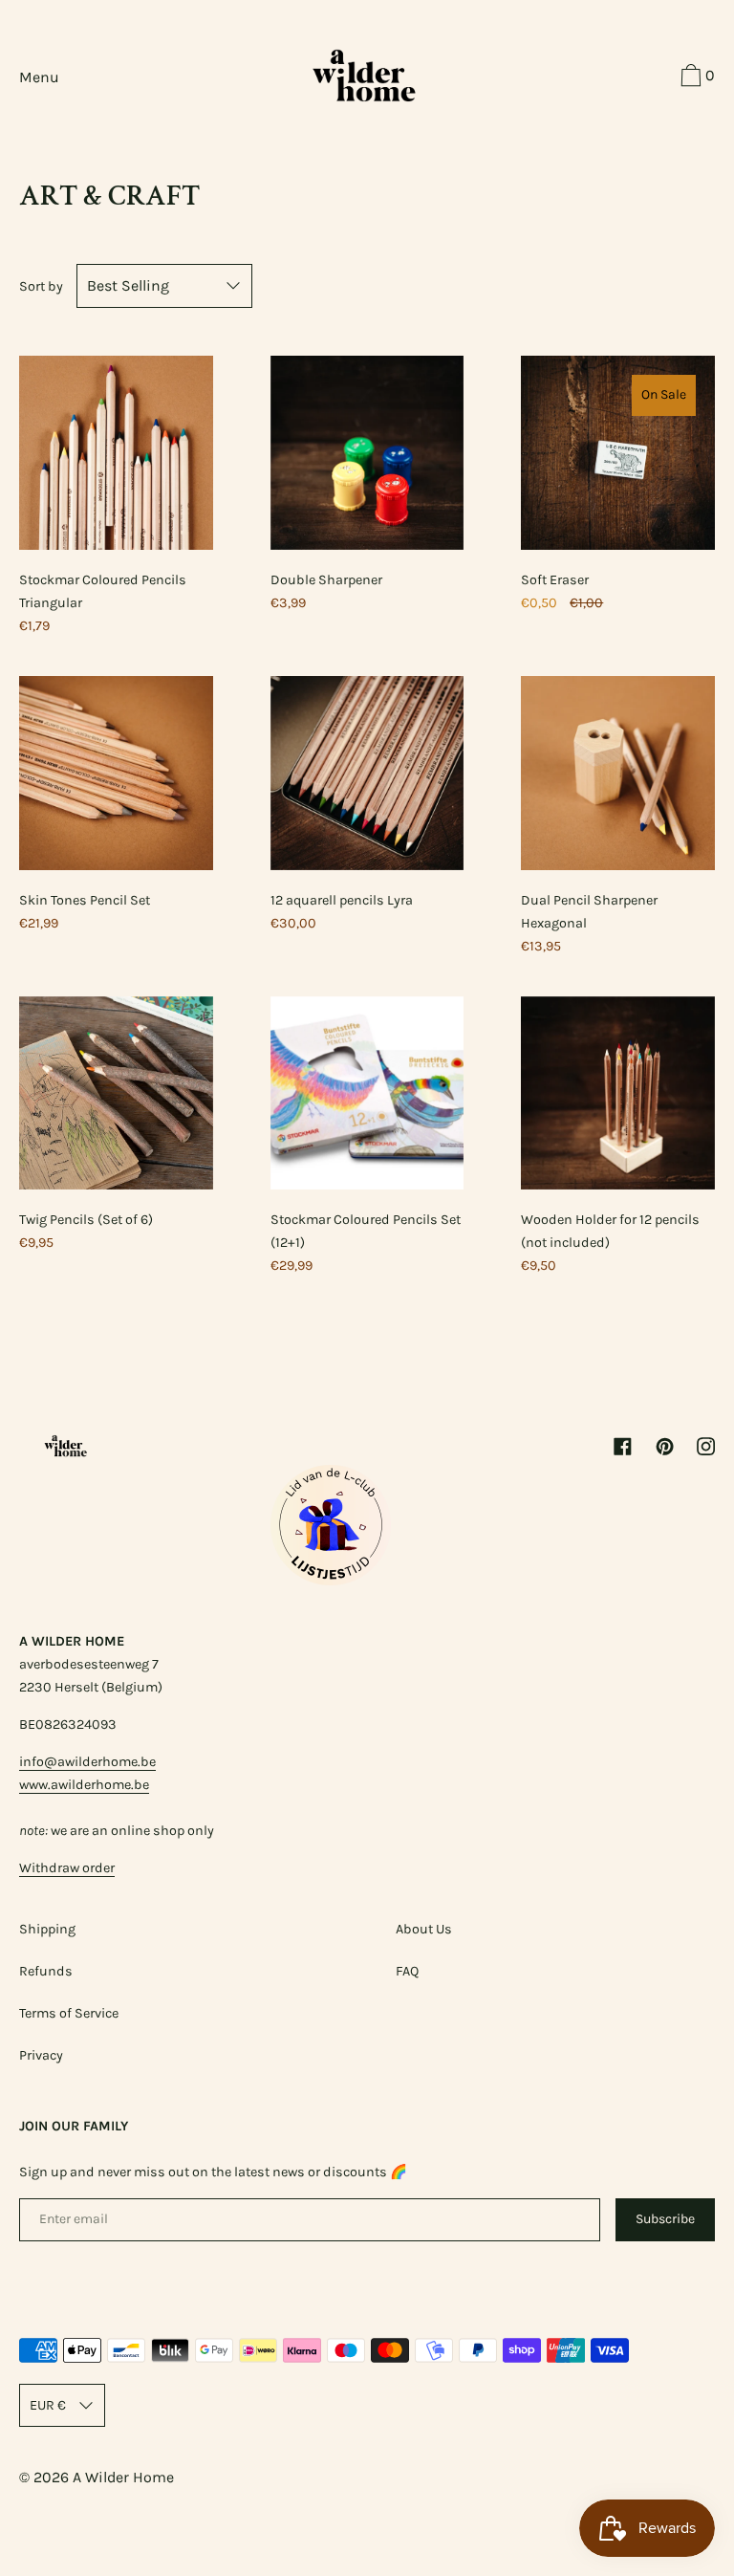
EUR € (48, 2405)
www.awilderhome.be (84, 1785)
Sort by (41, 286)
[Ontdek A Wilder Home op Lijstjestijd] (331, 1580)
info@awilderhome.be (87, 1762)
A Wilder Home (123, 2477)
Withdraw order (67, 1868)
